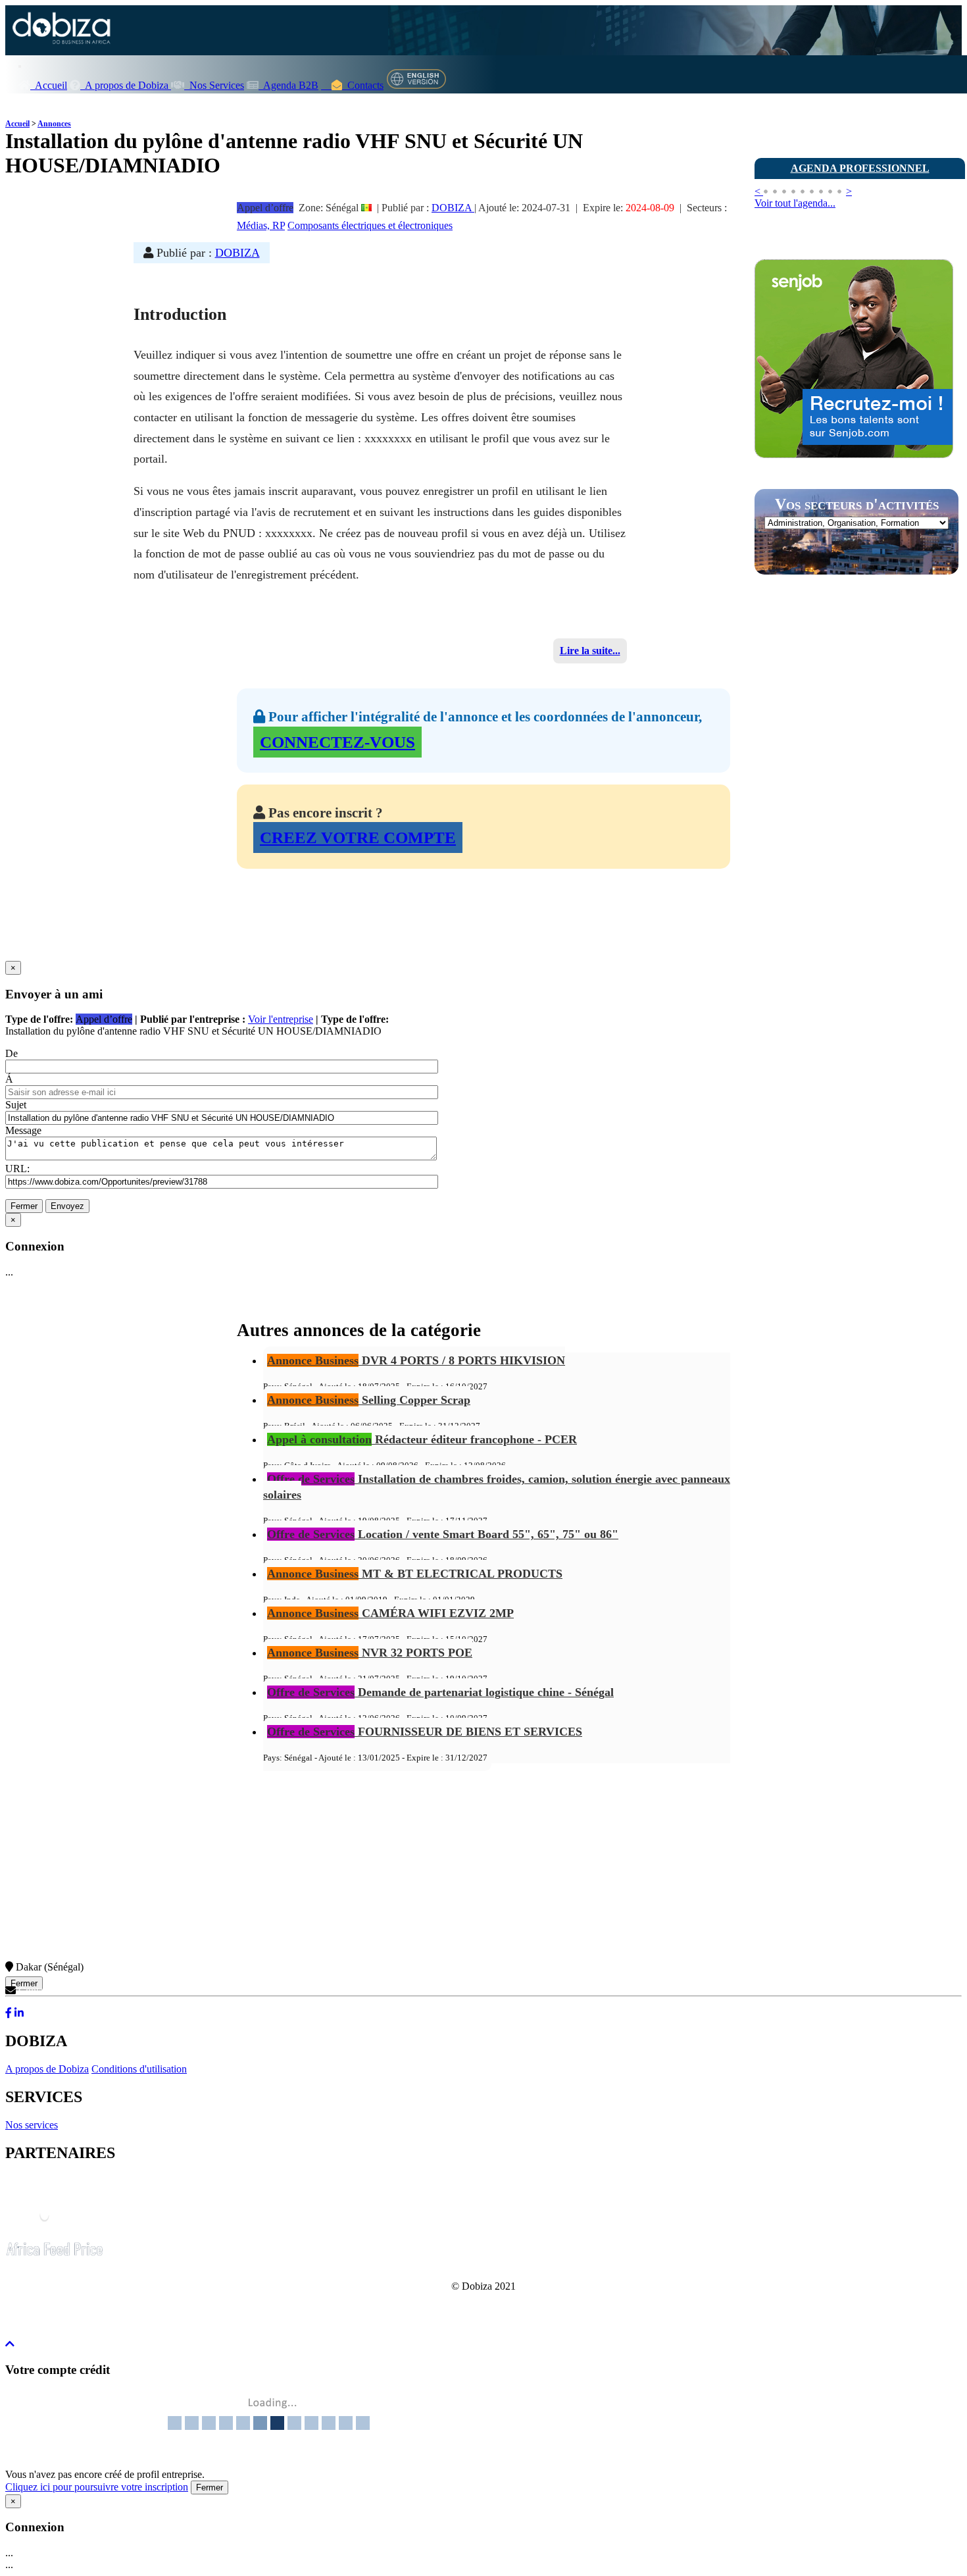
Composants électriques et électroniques (370, 225)
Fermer (24, 1206)
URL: (17, 1169)
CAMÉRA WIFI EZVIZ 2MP (390, 1613)
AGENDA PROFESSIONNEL (860, 168)
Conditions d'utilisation (139, 2069)
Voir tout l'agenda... (795, 203)
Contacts (363, 85)
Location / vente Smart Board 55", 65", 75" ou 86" (443, 1534)
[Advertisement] (853, 818)
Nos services (32, 2125)
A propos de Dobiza (126, 85)
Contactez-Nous (51, 1991)
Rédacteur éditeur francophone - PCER (422, 1439)
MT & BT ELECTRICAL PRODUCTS (415, 1574)
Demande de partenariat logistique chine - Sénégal (440, 1692)
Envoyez (67, 1206)
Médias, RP (261, 225)
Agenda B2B (288, 85)
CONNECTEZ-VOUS (337, 742)
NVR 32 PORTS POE (370, 1653)
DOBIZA (453, 208)
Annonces (54, 124)
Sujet (16, 1105)
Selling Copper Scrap (369, 1400)
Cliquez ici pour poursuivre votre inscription (97, 2487)
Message (23, 1130)
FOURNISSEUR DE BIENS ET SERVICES (425, 1732)
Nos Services (214, 85)
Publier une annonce (823, 133)
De (12, 1053)
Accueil (49, 85)
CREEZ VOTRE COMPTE (358, 837)
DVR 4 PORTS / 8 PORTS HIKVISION (416, 1360)
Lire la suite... (590, 651)
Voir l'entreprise (281, 1019)
